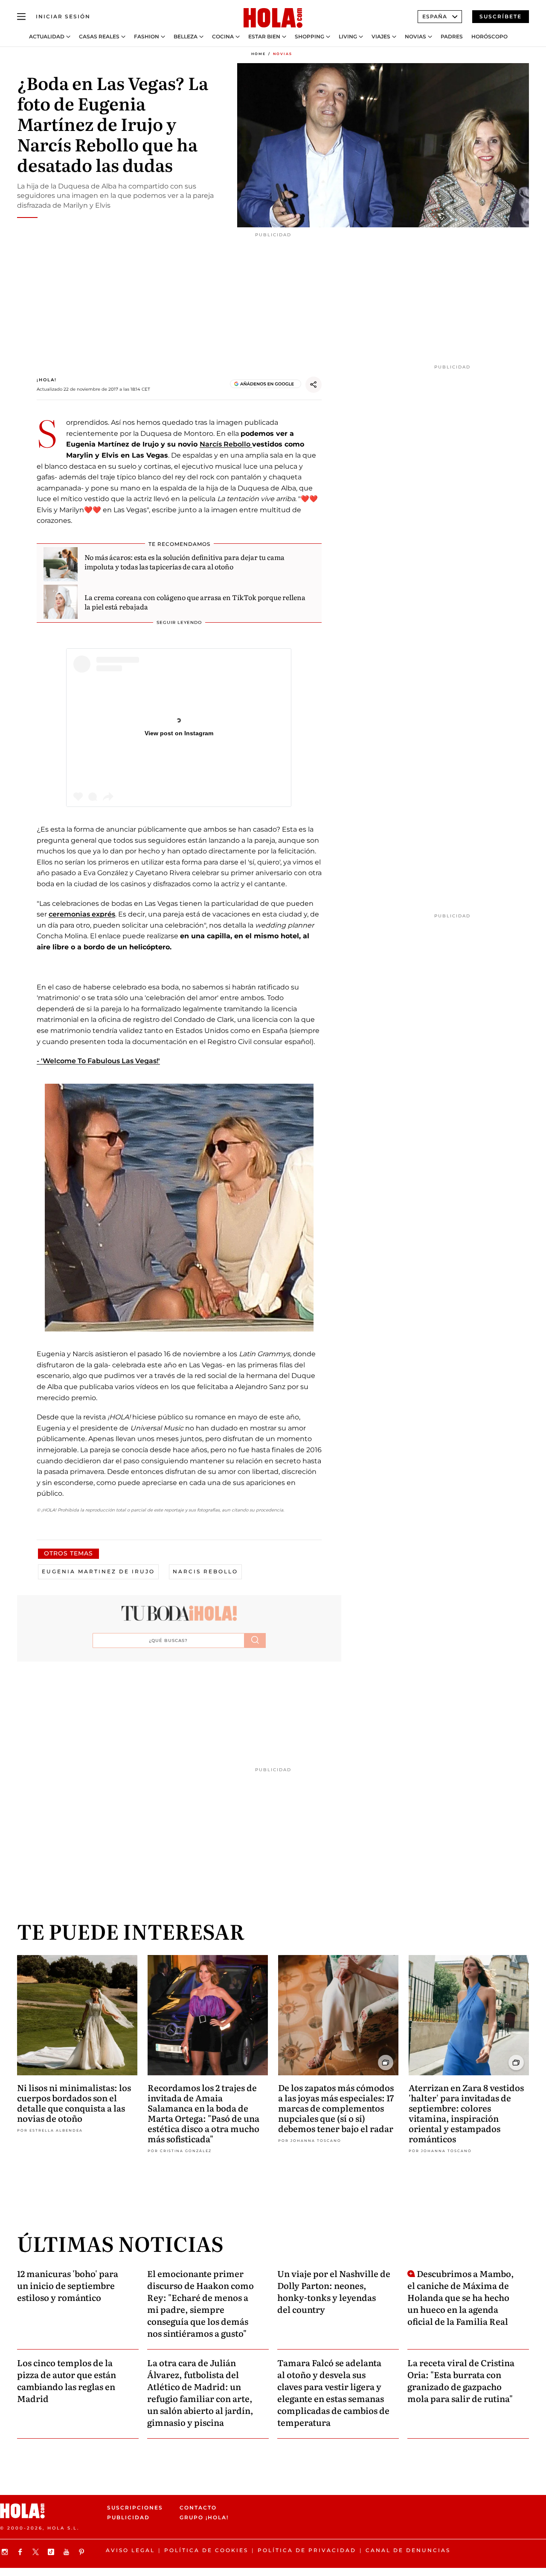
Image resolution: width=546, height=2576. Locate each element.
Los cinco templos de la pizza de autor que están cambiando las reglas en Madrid (67, 2380)
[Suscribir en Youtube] (67, 2552)
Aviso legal (130, 2550)
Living (348, 37)
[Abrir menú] (21, 17)
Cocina (223, 37)
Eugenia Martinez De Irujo (98, 1571)
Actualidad (47, 37)
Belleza (186, 37)
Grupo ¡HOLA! (204, 2518)
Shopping (309, 37)
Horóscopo (489, 37)
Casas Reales (99, 37)
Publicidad (128, 2518)
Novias (415, 37)
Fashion (147, 37)
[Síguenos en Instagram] (6, 2552)
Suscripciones (135, 2508)
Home (258, 54)
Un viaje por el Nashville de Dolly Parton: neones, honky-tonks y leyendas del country (334, 2291)
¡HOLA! (47, 380)
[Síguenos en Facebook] (21, 2552)
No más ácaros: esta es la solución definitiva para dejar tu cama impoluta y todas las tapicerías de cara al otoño (184, 562)
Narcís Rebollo (226, 444)
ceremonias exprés (82, 914)
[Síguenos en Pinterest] (83, 2552)
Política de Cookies (206, 2550)
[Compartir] (314, 385)
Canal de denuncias (408, 2550)
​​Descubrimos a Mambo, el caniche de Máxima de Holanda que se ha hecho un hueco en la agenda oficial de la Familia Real (461, 2297)
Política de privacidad (307, 2550)
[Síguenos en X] (37, 2552)
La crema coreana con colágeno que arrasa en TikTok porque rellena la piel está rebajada (195, 602)
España (435, 16)
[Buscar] (255, 1640)
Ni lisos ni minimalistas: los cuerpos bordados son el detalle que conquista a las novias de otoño (74, 2103)
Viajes (381, 37)
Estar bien (264, 37)
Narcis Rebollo (205, 1571)
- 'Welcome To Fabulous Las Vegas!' (98, 1061)
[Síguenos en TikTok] (52, 2552)
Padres (452, 37)
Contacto (198, 2508)
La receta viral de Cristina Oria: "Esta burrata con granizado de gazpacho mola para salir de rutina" (461, 2380)
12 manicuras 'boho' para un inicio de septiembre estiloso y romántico (68, 2285)
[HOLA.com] (273, 18)
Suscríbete (501, 16)
